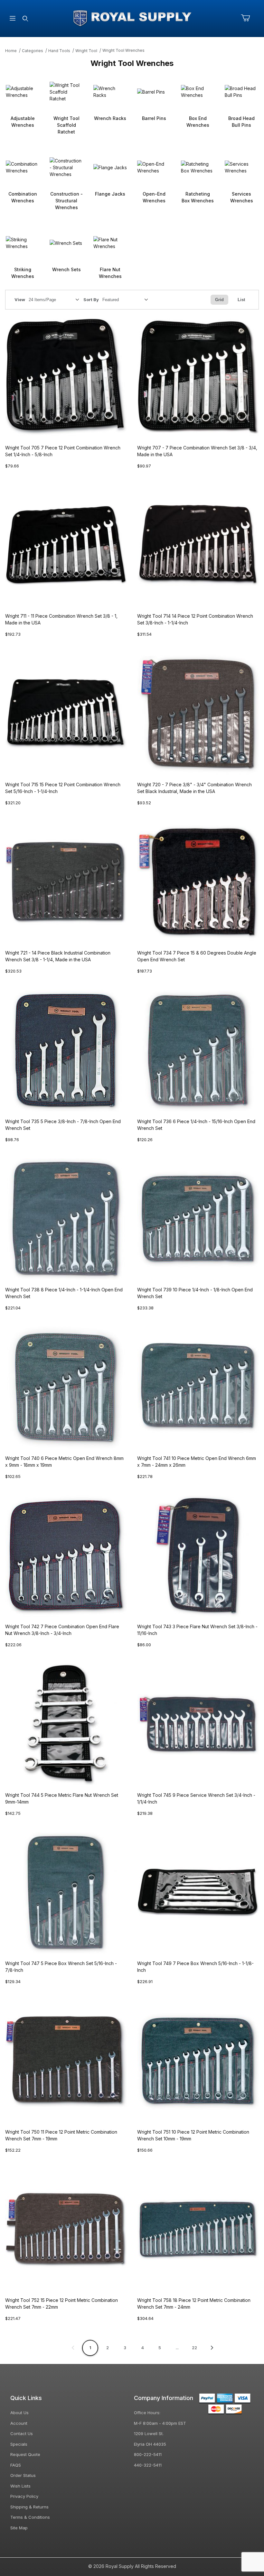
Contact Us (22, 2433)
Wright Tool (86, 51)
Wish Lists (20, 2486)
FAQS (16, 2465)
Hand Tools (59, 51)
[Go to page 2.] (212, 2348)
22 (194, 2348)
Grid (219, 300)
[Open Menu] (13, 18)
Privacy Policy (24, 2496)
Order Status (23, 2475)
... (177, 2348)
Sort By (91, 300)
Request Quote (25, 2454)
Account (19, 2423)
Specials (19, 2444)
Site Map (19, 2528)
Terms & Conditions (30, 2517)
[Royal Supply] (132, 18)
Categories (33, 51)
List (241, 300)
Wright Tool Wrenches (123, 50)
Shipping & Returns (29, 2507)
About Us (19, 2413)
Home (11, 51)
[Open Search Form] (25, 18)
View (20, 300)
